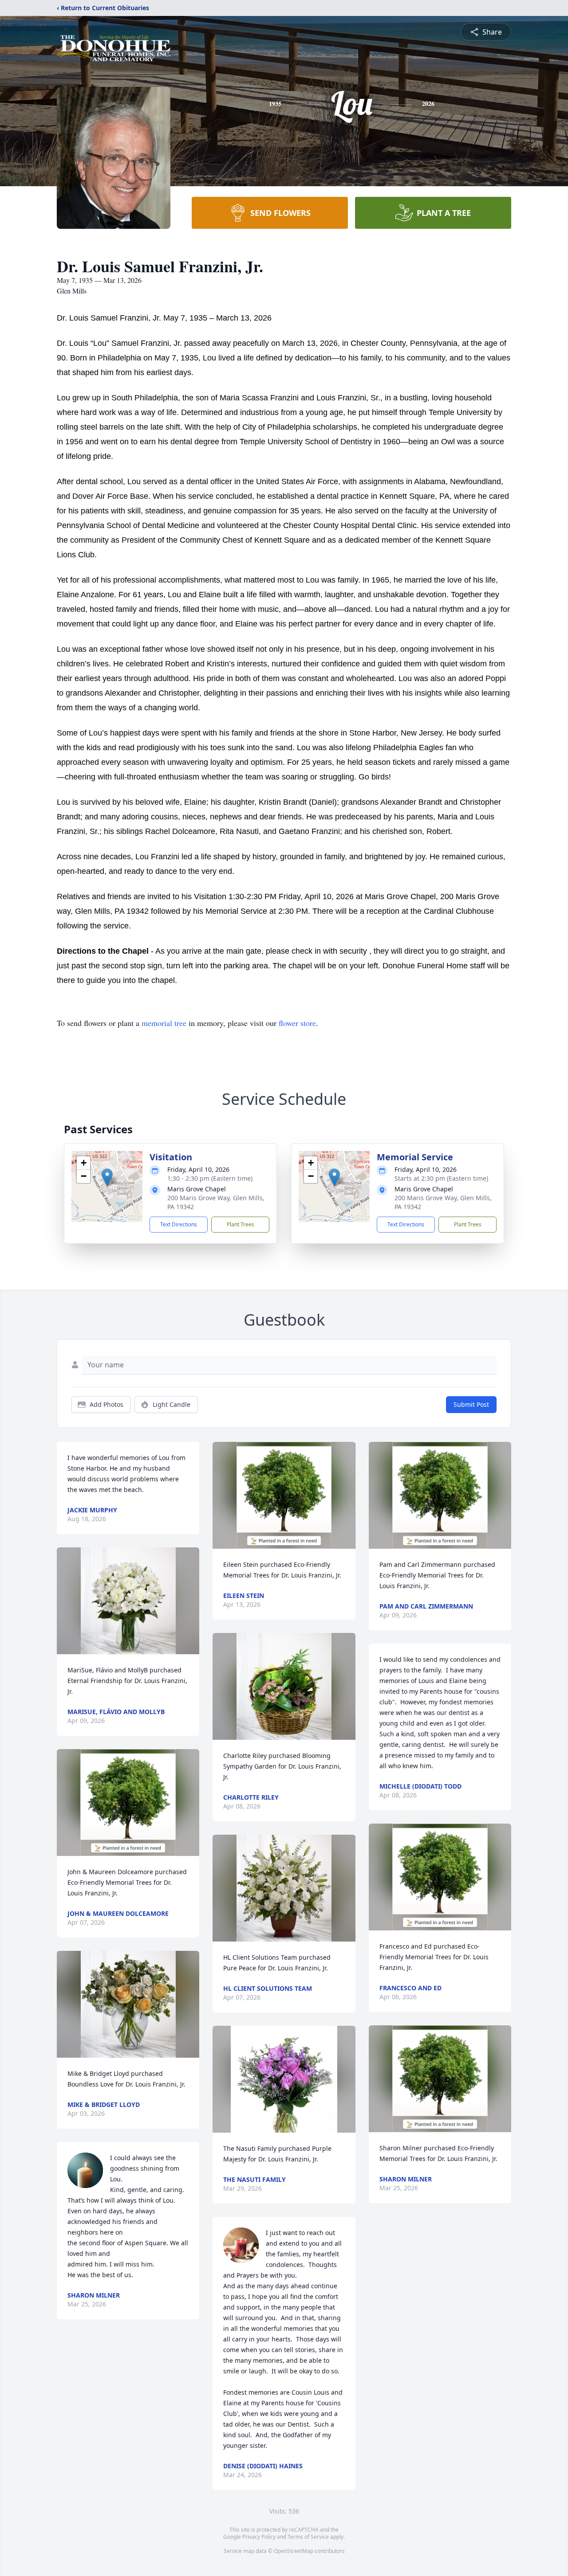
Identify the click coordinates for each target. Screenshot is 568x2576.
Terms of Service (308, 2537)
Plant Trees (241, 1224)
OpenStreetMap (294, 2551)
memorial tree (164, 1023)
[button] (107, 1177)
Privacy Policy (259, 2537)
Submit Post (471, 1404)
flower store (297, 1023)
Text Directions (179, 1224)
